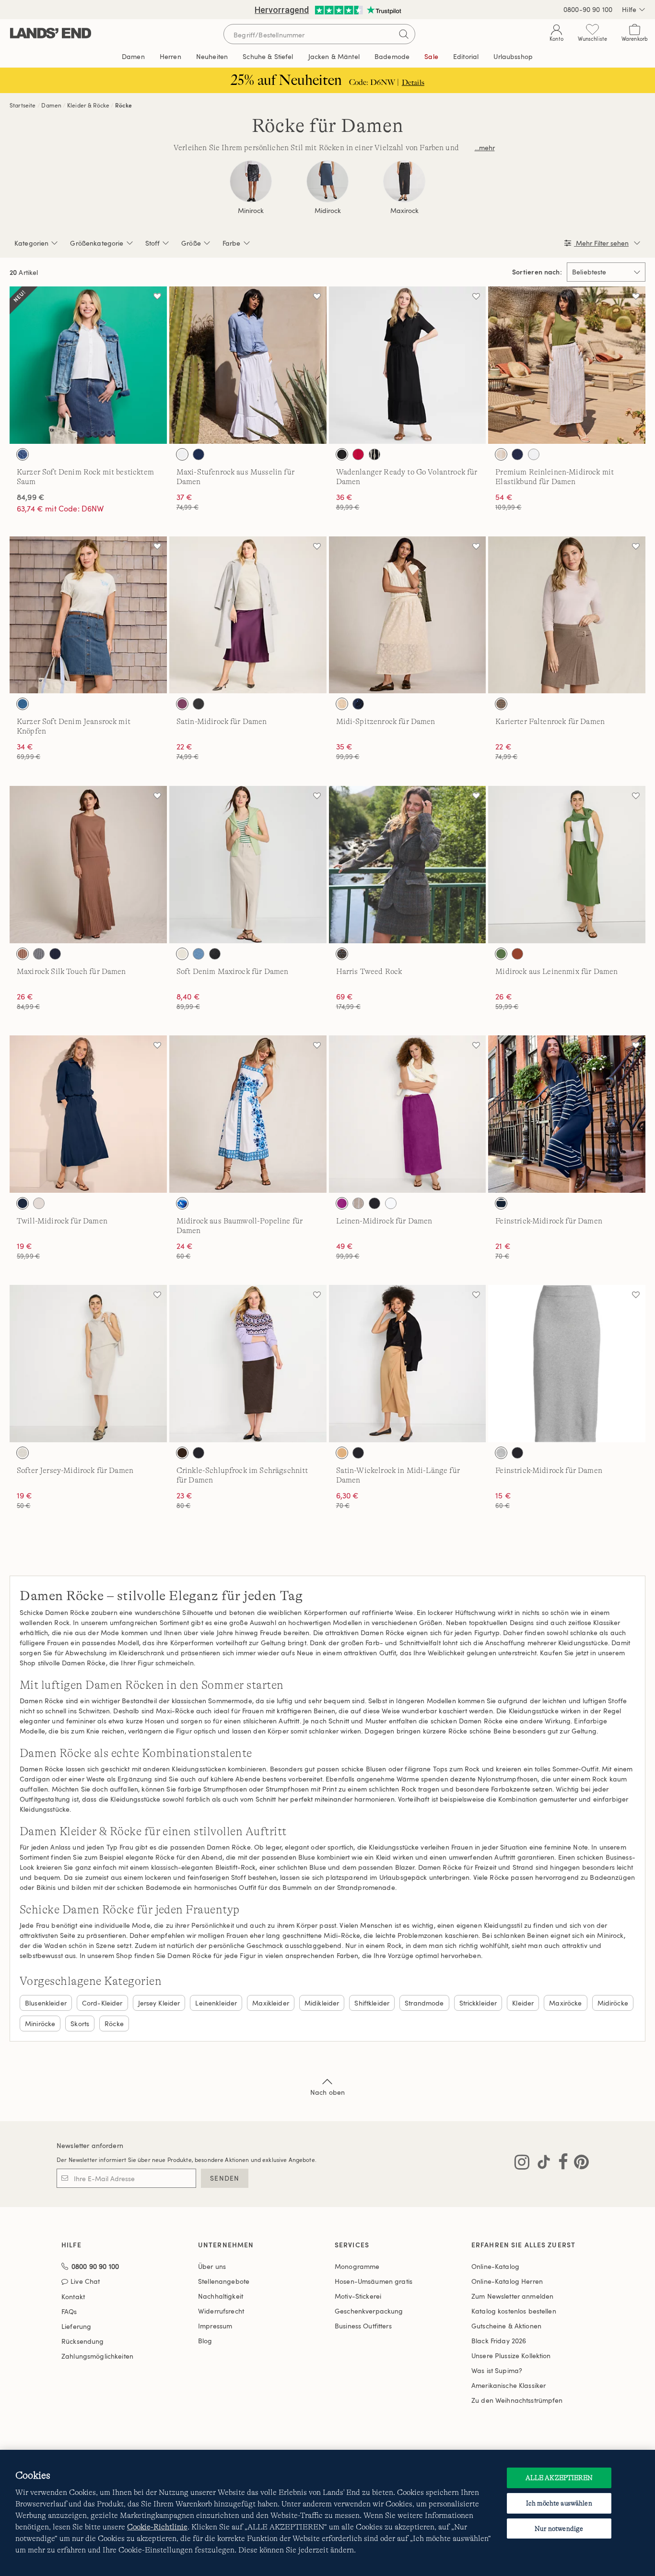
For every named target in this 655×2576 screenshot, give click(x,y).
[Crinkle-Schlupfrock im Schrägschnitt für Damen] (248, 1364)
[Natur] (182, 954)
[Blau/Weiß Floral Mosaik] (182, 1203)
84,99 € (31, 497)
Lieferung (76, 2326)
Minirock (251, 211)
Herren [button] (170, 56)
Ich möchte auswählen (559, 2503)
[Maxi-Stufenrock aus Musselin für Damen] (248, 365)
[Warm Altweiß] (23, 1453)
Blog (205, 2341)
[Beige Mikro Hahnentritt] (501, 704)
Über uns (212, 2266)
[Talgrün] (501, 954)
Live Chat (85, 2282)
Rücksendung (83, 2341)
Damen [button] (133, 56)
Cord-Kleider (102, 2003)
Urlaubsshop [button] (513, 56)
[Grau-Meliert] (501, 1453)
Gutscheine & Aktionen (506, 2326)
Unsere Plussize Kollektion (511, 2356)
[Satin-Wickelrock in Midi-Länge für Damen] (408, 1364)
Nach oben (327, 2092)
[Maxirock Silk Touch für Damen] (88, 865)
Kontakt (73, 2297)
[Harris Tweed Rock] (408, 865)
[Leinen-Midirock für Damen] (408, 1114)
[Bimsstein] (39, 1203)
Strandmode (424, 2003)
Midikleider (322, 2003)
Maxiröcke (565, 2003)
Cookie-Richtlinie (157, 2527)
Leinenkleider (216, 2003)
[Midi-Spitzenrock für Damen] (408, 615)
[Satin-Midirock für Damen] (248, 615)
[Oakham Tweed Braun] (342, 954)
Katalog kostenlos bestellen (514, 2311)
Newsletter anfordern (90, 2145)
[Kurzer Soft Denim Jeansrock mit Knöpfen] (88, 615)
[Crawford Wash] (23, 454)
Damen (51, 105)
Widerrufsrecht (221, 2311)
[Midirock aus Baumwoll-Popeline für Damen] (248, 1114)
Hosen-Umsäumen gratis (374, 2281)
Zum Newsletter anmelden (512, 2296)
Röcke (123, 105)
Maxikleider (271, 2003)
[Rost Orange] (517, 954)
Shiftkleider (372, 2003)
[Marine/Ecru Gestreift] (501, 1203)
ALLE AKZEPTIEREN (559, 2478)
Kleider (523, 2003)
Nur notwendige (559, 2529)
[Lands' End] (51, 34)
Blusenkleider (46, 2003)
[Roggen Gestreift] (358, 1203)
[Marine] (55, 954)
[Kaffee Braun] (182, 1453)
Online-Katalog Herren (507, 2281)
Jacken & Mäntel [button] (334, 56)
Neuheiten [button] (212, 56)
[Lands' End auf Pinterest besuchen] (579, 2164)
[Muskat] (342, 1453)
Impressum (215, 2326)
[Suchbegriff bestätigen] (404, 34)
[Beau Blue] (199, 954)
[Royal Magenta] (342, 1203)
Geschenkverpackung (369, 2311)
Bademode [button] (392, 56)
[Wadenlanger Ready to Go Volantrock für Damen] (408, 365)
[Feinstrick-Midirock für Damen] (567, 1114)
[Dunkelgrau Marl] (39, 954)
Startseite (23, 105)
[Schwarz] (342, 454)
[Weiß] (182, 454)
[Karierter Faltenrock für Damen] (567, 615)
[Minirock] (251, 181)
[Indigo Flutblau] (23, 704)
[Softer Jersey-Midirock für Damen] (88, 1364)
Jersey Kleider (159, 2003)
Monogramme (357, 2266)
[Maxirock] (404, 181)
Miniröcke (40, 2024)
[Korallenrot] (358, 454)
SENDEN (225, 2178)
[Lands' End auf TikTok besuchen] (541, 2164)
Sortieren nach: (537, 272)
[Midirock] (327, 181)
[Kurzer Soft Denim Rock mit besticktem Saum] (88, 365)
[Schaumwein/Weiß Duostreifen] (501, 454)
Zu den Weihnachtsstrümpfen (517, 2400)
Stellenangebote (224, 2281)
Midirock (328, 211)
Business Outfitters (363, 2326)
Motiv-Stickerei (358, 2296)
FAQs (69, 2311)
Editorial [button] (466, 56)
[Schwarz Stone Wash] (215, 954)
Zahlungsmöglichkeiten (97, 2356)
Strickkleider (478, 2003)
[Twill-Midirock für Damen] (88, 1114)
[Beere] (182, 704)
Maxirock (404, 211)
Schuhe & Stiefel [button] (268, 56)
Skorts (80, 2024)
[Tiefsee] (199, 454)
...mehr (485, 148)
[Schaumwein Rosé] (342, 704)
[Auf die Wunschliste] (157, 296)
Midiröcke (613, 2003)
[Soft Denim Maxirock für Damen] (248, 865)
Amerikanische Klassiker (509, 2385)
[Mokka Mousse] (23, 954)
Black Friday (499, 2341)
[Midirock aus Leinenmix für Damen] (567, 865)
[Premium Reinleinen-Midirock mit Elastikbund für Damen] (567, 365)
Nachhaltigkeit (221, 2296)
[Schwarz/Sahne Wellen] (374, 454)
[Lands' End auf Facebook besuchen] (560, 2164)
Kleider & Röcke (88, 105)
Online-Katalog (495, 2266)
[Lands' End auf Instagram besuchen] (522, 2164)
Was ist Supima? (497, 2370)
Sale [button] (431, 56)
